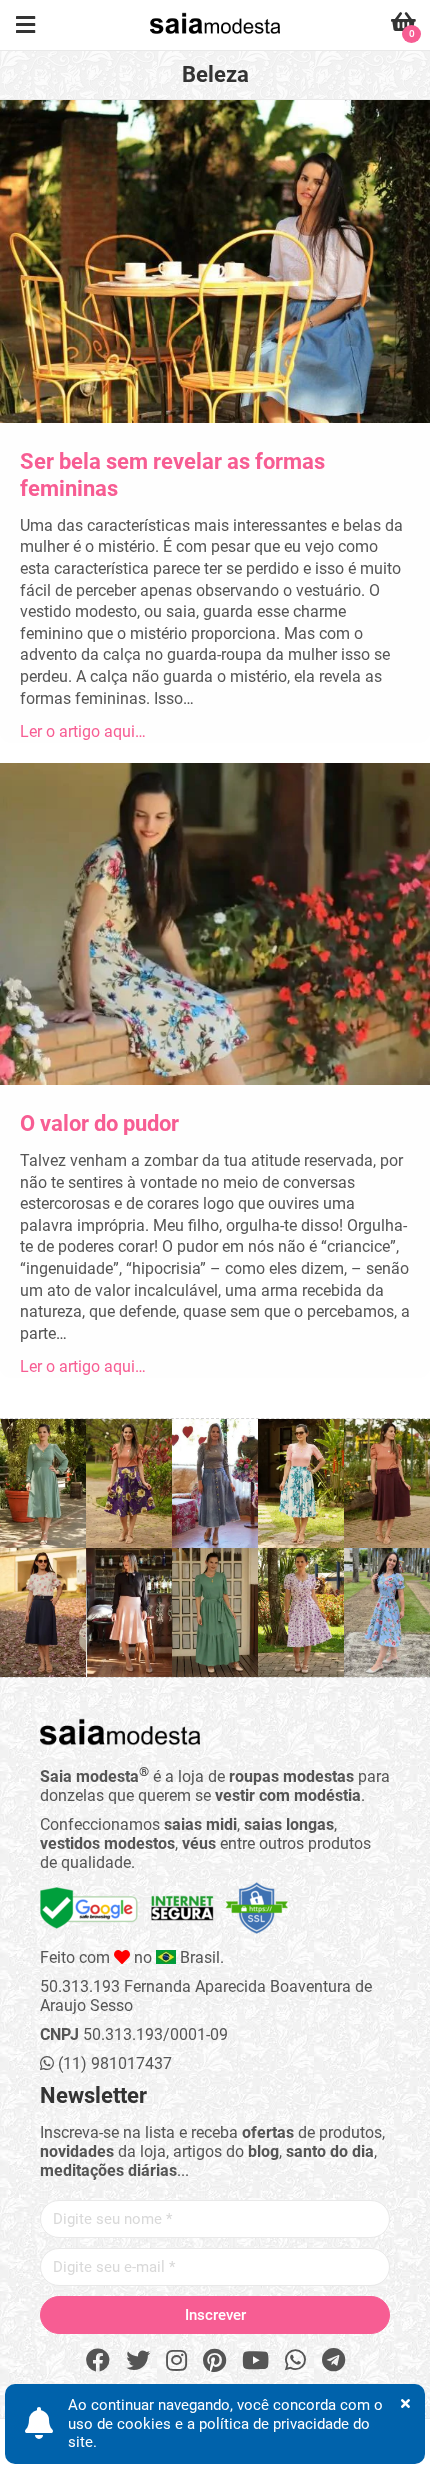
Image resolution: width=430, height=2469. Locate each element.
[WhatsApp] (295, 2361)
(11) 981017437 (113, 2063)
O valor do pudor (99, 1123)
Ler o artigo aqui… (83, 731)
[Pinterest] (214, 2361)
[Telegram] (333, 2361)
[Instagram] (176, 2361)
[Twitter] (138, 2361)
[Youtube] (255, 2361)
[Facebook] (98, 2361)
